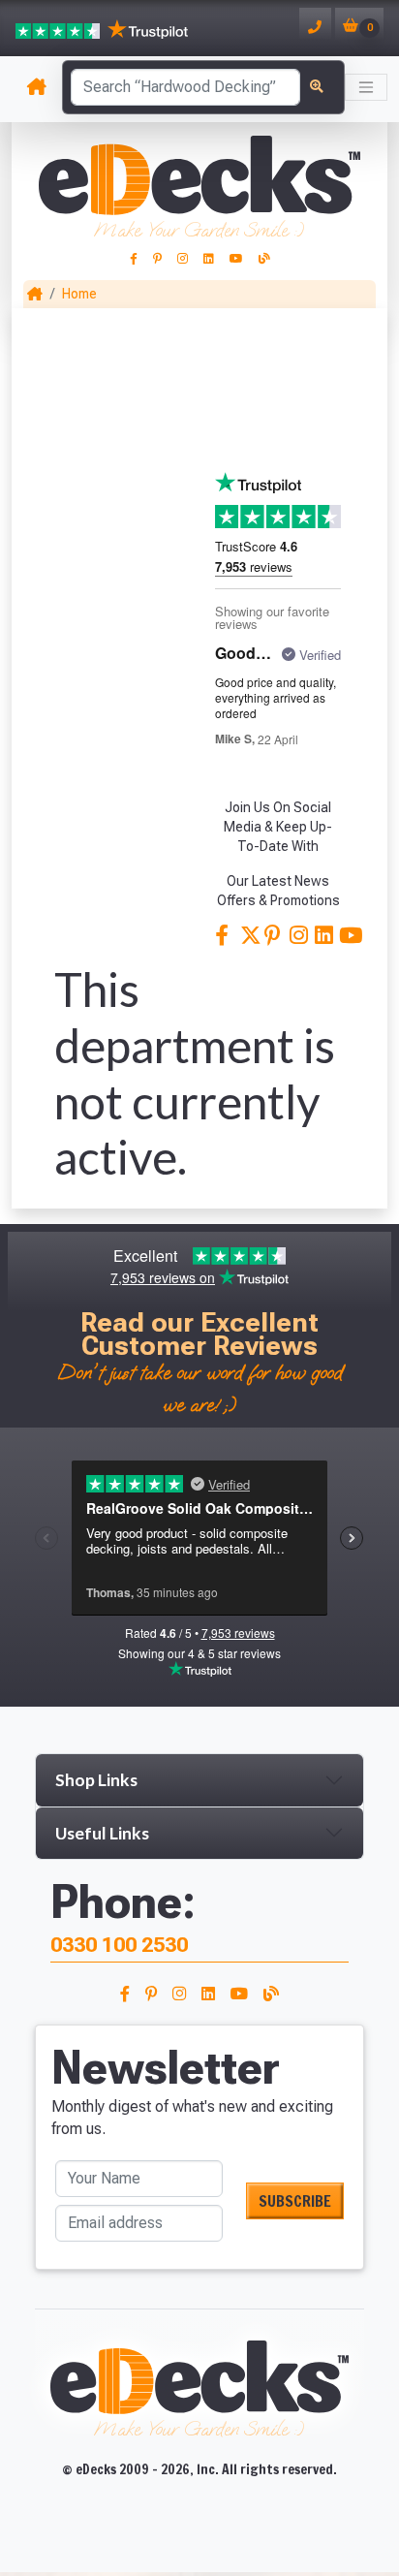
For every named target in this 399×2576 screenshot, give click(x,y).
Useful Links (102, 1833)
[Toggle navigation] (366, 87)
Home (79, 294)
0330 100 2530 (119, 1945)
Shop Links (96, 1780)
